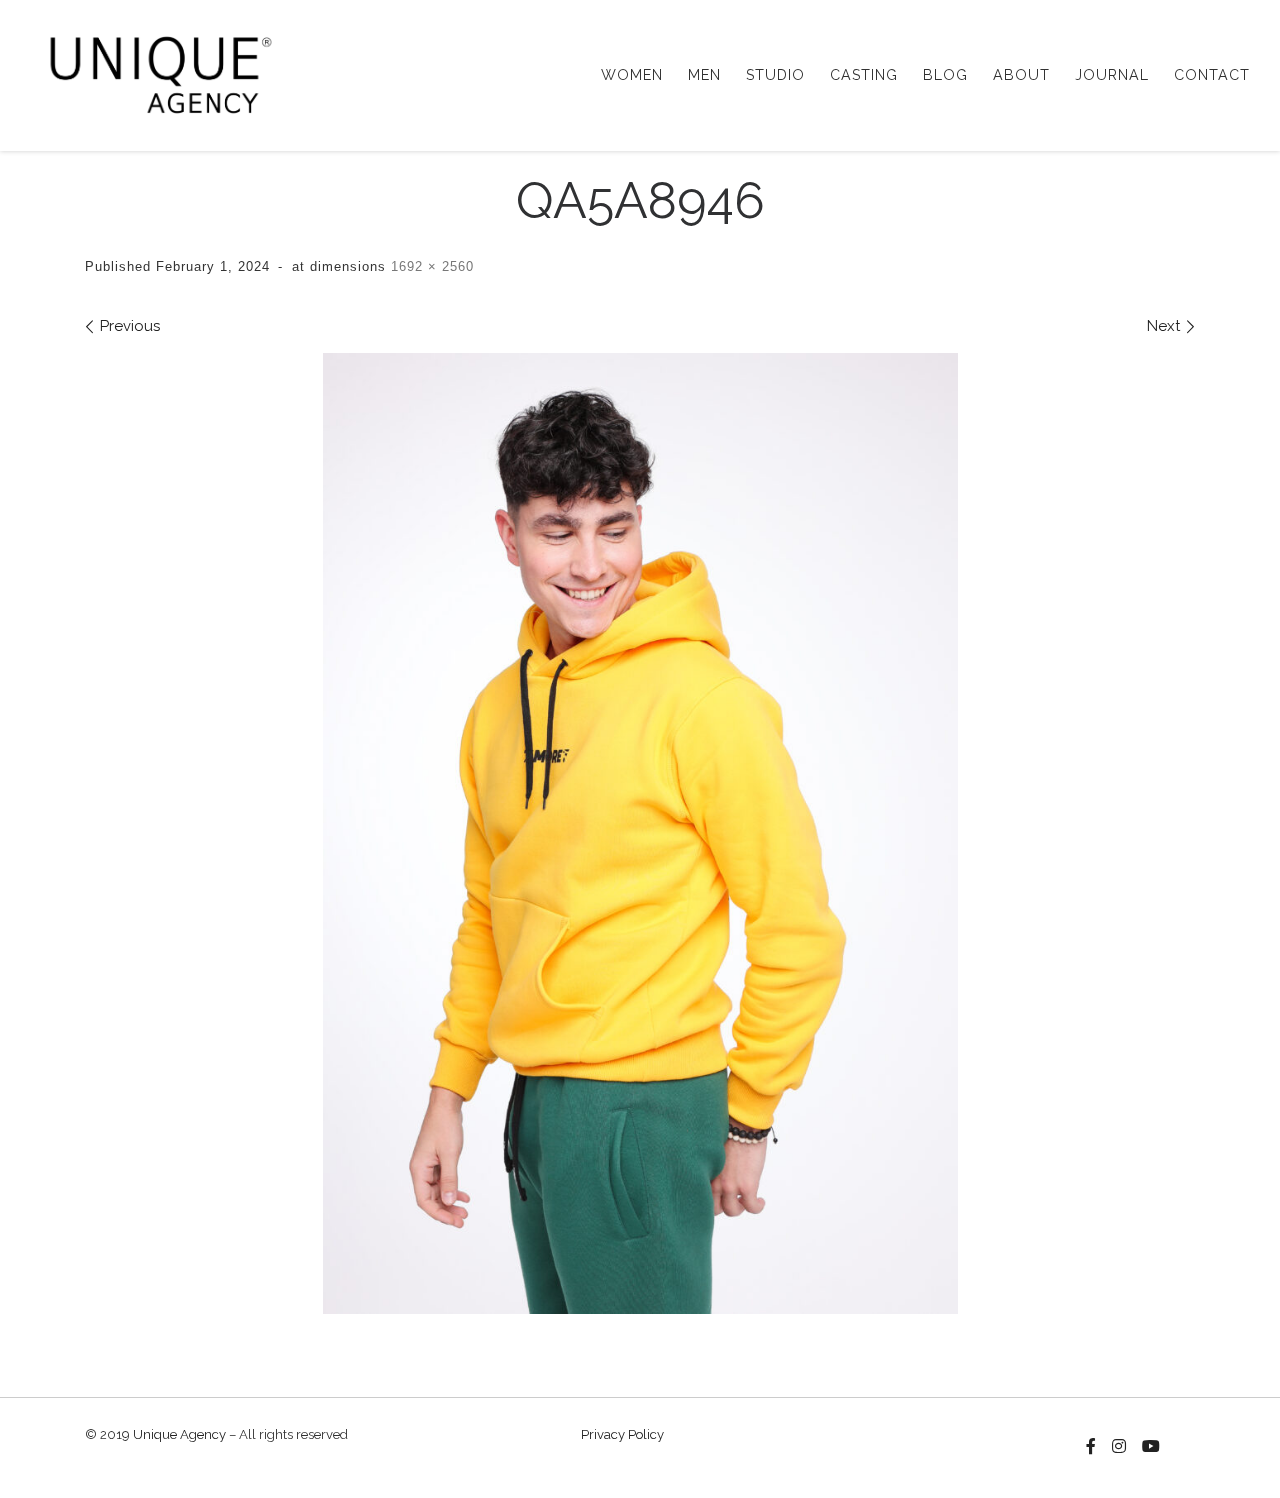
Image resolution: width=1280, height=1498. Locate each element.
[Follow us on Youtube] (1151, 1447)
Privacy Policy (622, 1434)
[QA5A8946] (640, 833)
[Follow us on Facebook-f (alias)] (1091, 1447)
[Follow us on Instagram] (1119, 1447)
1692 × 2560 (430, 266)
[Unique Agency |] (154, 72)
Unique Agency (179, 1434)
